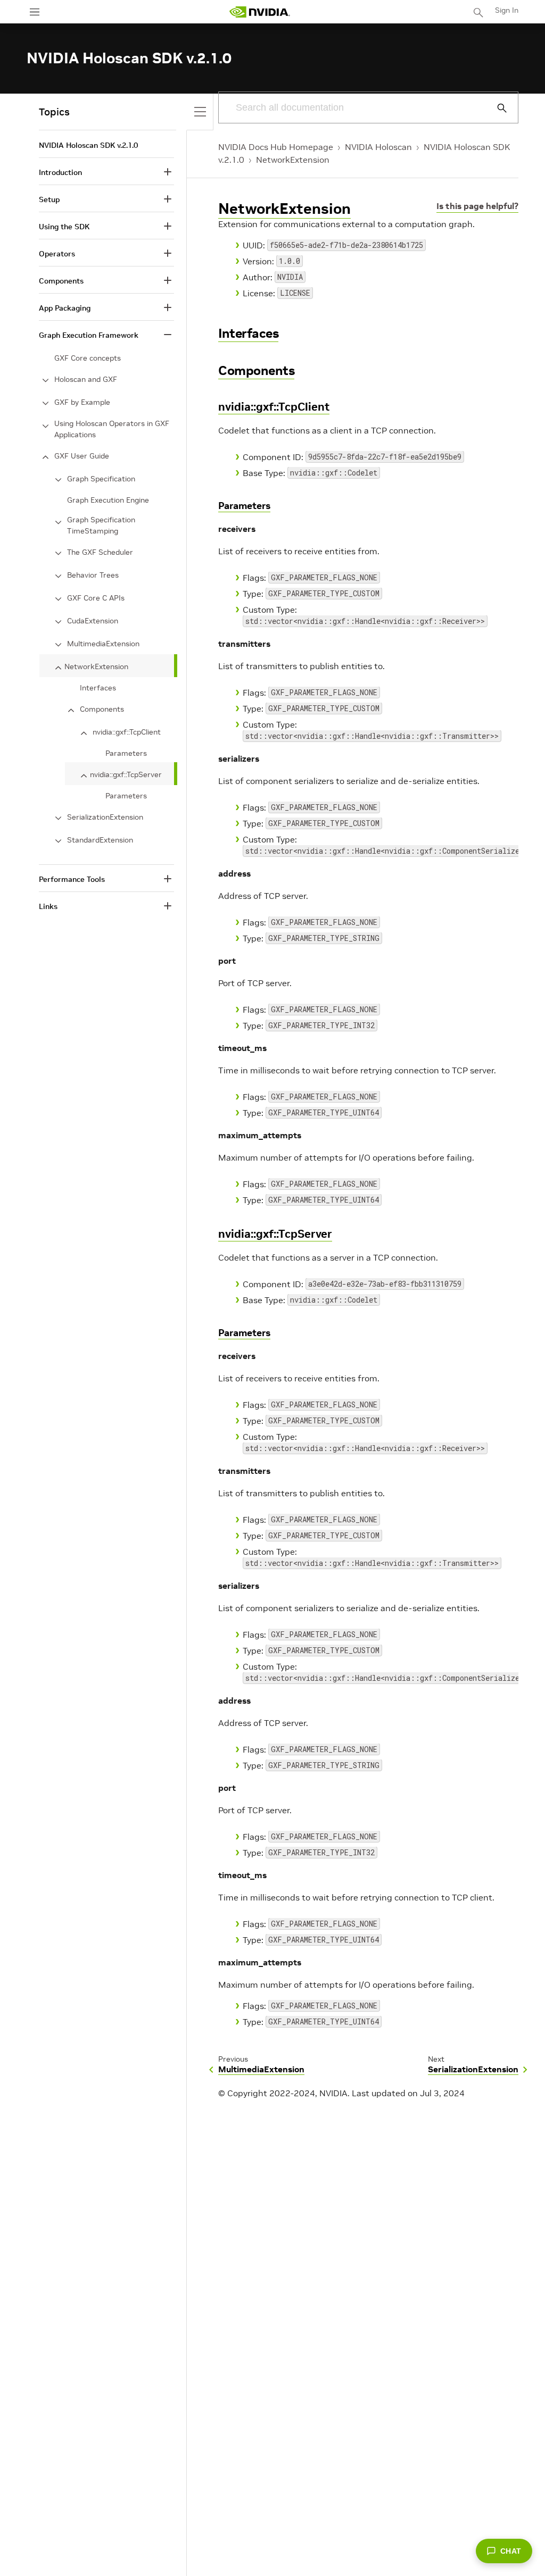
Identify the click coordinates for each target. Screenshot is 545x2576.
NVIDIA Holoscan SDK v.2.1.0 (88, 145)
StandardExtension (100, 840)
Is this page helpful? (477, 206)
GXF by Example (82, 402)
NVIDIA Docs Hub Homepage (276, 147)
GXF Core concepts (88, 358)
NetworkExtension (293, 160)
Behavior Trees (93, 575)
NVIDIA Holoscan (378, 147)
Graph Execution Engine (108, 500)
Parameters (244, 506)
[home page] (260, 12)
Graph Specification (101, 479)
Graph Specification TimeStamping (101, 525)
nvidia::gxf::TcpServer (275, 1234)
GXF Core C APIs (96, 598)
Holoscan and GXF (86, 379)
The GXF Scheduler (100, 552)
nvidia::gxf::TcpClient (274, 407)
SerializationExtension (105, 817)
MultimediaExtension (103, 644)
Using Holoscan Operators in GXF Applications (112, 429)
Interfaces (248, 333)
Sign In (507, 10)
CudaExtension (93, 621)
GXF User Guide (82, 456)
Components (256, 370)
